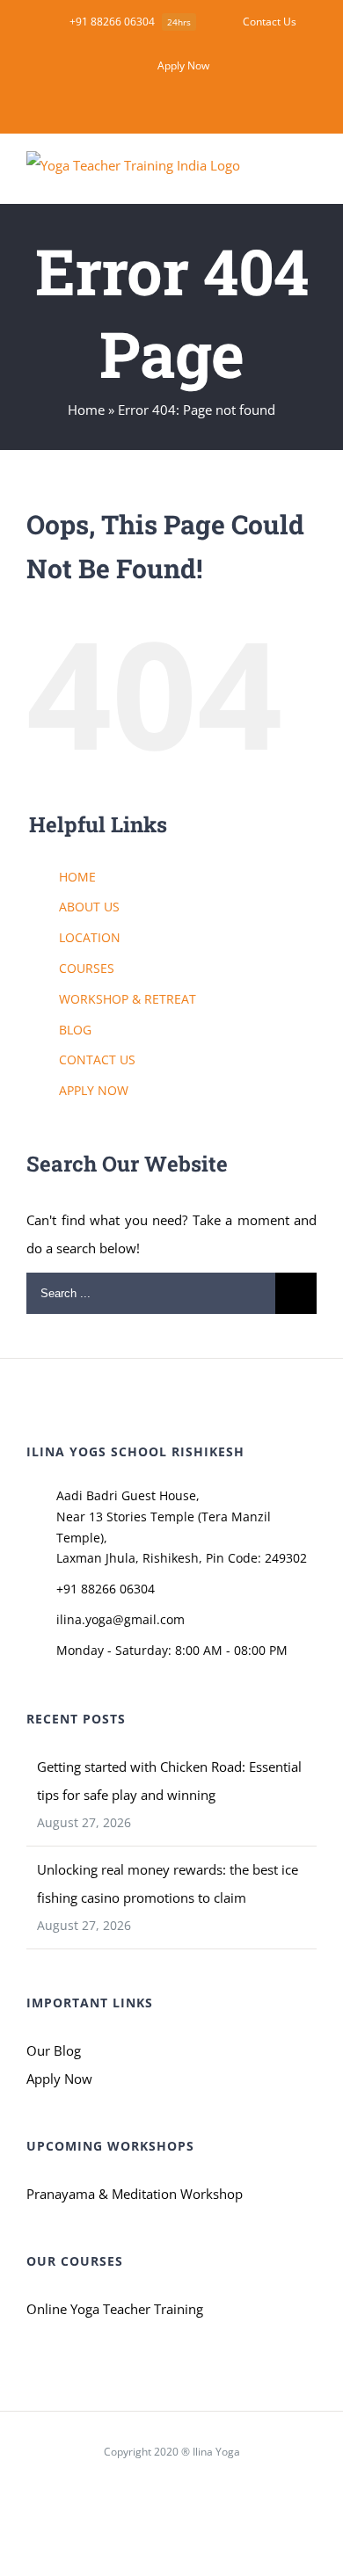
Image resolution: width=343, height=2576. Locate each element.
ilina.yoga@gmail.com (120, 1619)
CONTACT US (97, 1059)
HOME (77, 877)
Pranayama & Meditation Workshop (135, 2194)
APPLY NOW (94, 1090)
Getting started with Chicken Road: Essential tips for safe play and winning (169, 1781)
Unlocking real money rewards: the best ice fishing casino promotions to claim (168, 1883)
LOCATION (90, 937)
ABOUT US (89, 907)
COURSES (87, 968)
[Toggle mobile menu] (310, 176)
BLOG (75, 1030)
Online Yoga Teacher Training (115, 2309)
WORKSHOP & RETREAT (128, 999)
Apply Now (59, 2079)
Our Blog (54, 2050)
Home (86, 410)
